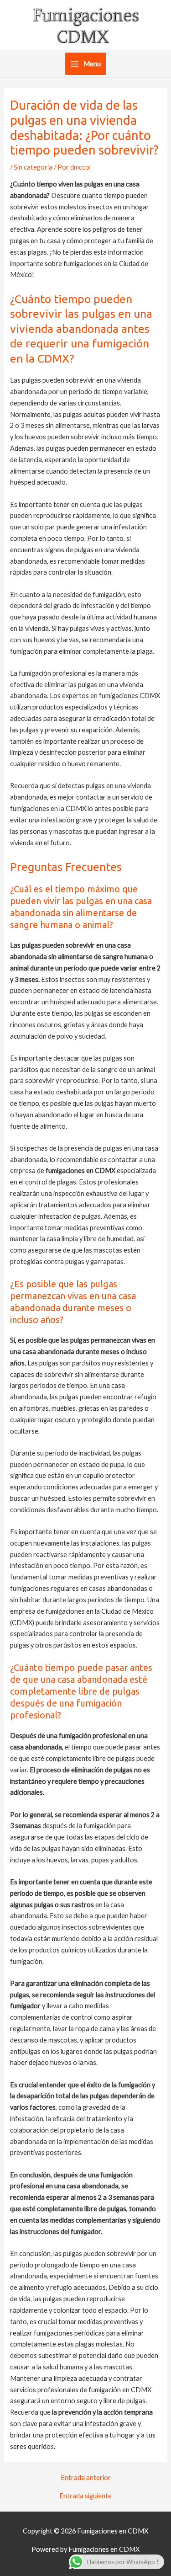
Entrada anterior (86, 2478)
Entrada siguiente (85, 2496)
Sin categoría (33, 167)
